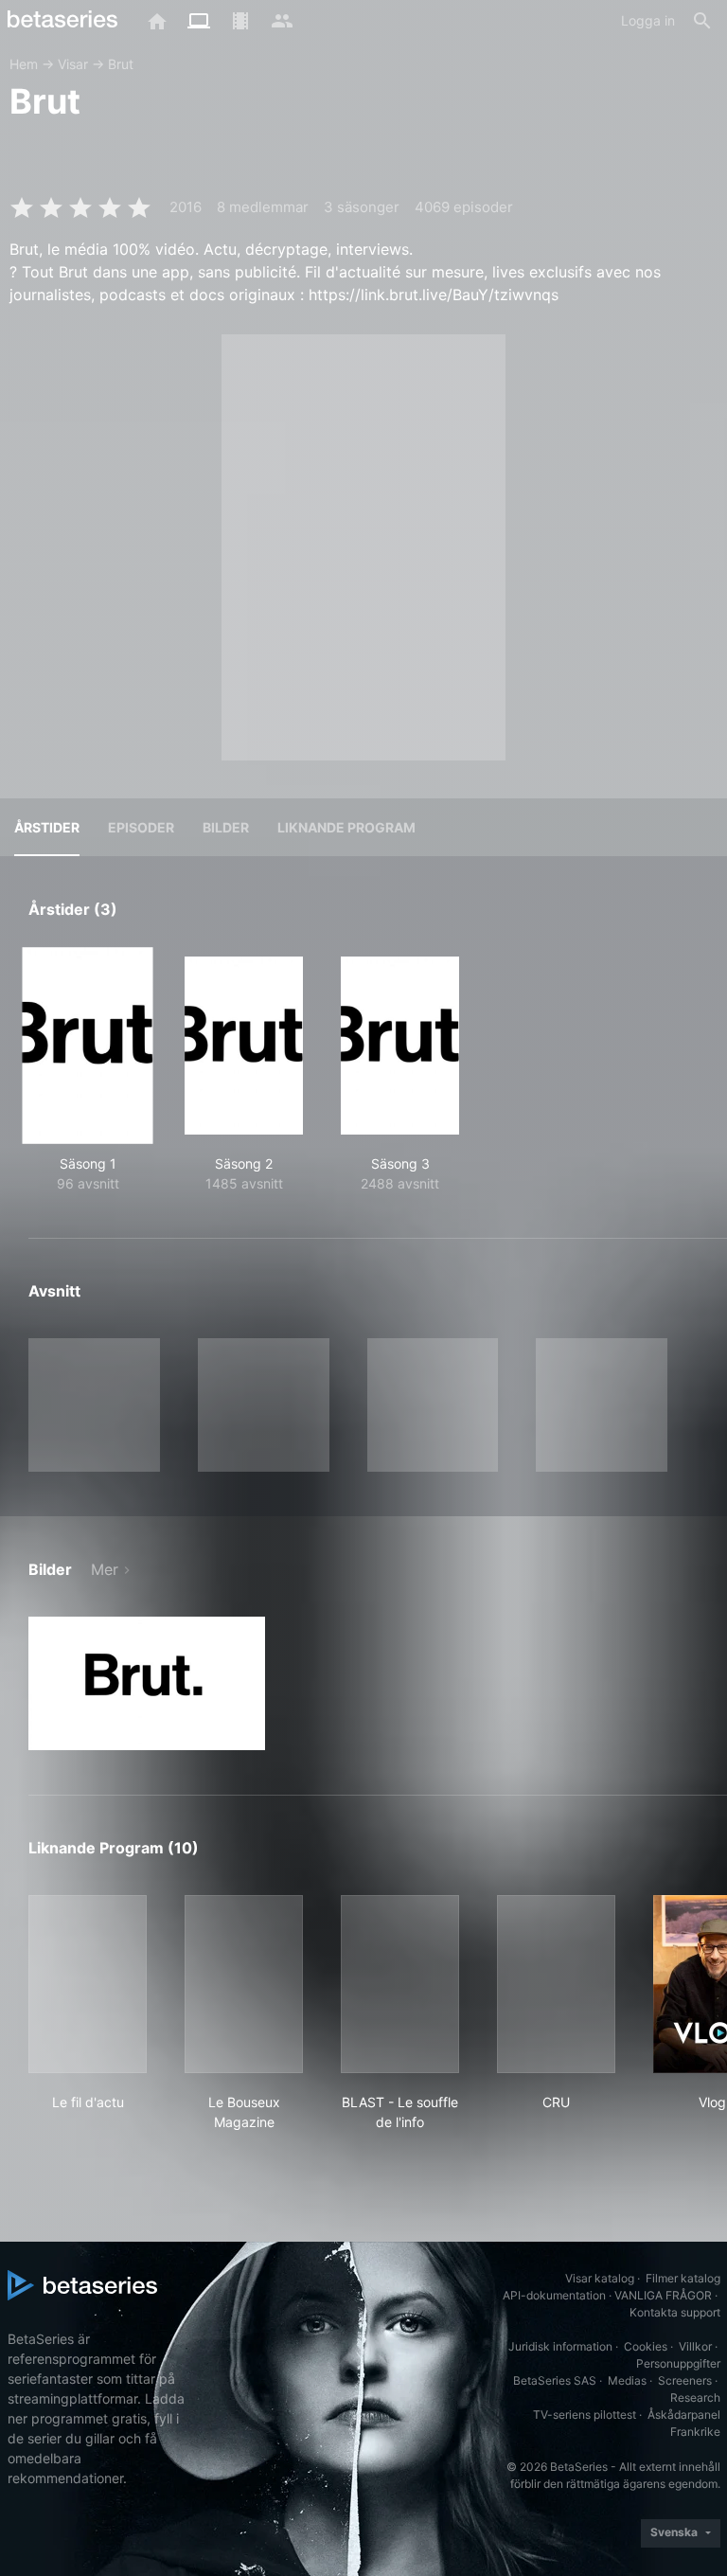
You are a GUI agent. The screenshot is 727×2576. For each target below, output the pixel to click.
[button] (147, 1683)
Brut (121, 64)
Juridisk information (560, 2346)
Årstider (47, 827)
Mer (105, 1569)
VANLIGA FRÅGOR (663, 2295)
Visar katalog (600, 2278)
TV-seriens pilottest (585, 2415)
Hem (24, 64)
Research (695, 2397)
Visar (73, 64)
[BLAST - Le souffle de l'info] (400, 1984)
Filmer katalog (683, 2278)
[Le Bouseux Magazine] (244, 1984)
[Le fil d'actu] (88, 1984)
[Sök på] (702, 21)
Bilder (226, 827)
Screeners (685, 2380)
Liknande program (346, 827)
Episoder (141, 827)
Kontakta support (675, 2312)
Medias (627, 2380)
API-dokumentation (554, 2295)
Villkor (695, 2346)
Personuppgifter (678, 2363)
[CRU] (556, 1984)
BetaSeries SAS (555, 2380)
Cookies (646, 2346)
